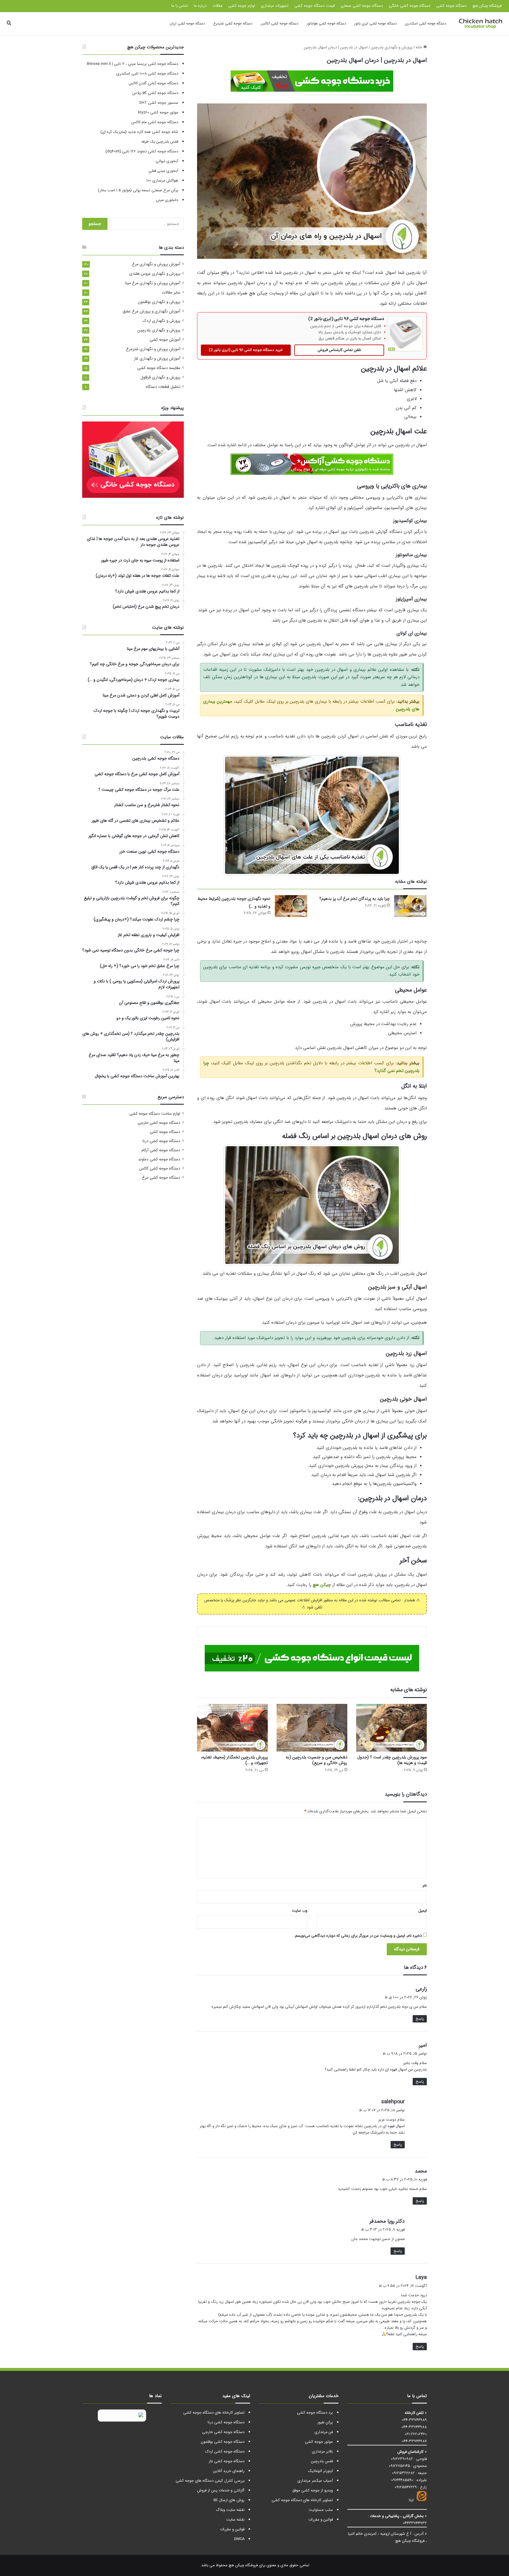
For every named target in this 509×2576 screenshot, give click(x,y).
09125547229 (406, 2487)
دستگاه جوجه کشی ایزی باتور (376, 23)
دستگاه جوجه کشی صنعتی (362, 6)
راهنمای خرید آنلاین (229, 2471)
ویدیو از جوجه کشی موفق (313, 2490)
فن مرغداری (324, 2432)
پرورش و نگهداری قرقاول (160, 377)
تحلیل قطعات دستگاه (163, 387)
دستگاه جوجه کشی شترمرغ (233, 23)
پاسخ (420, 2019)
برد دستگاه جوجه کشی (315, 2413)
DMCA (239, 2539)
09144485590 (402, 2480)
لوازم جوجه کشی (242, 6)
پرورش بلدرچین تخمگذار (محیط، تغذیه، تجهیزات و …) (234, 1760)
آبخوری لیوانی (167, 161)
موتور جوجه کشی (319, 2442)
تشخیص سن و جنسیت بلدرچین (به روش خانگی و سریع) (317, 1760)
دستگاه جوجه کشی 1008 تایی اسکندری (147, 74)
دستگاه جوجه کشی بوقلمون (223, 2442)
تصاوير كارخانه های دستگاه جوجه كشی (302, 2500)
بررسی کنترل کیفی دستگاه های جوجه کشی (210, 2481)
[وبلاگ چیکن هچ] (480, 24)
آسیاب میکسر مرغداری (315, 2481)
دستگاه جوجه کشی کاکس (160, 1168)
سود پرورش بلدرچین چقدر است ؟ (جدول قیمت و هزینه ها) (392, 1760)
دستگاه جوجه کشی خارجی (159, 1123)
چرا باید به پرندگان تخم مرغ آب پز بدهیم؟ (355, 899)
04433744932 (415, 2523)
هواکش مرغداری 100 (162, 181)
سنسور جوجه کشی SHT (159, 103)
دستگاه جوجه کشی (451, 6)
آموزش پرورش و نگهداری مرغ (156, 264)
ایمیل (423, 1911)
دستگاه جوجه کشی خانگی (410, 6)
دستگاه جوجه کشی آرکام (161, 1150)
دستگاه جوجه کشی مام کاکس (155, 122)
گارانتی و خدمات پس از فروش (221, 2490)
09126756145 (399, 2466)
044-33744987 (414, 2441)
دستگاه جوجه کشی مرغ (161, 1178)
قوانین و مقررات (321, 2520)
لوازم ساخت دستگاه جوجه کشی (155, 1114)
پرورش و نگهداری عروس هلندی (155, 274)
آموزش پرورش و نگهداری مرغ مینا (153, 283)
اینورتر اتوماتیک (320, 2471)
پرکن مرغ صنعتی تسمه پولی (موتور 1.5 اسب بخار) (138, 190)
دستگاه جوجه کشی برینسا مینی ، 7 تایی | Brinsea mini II (133, 64)
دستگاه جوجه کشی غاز (227, 2461)
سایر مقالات (171, 293)
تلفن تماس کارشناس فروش (339, 350)
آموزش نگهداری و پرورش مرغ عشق (151, 311)
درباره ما (200, 6)
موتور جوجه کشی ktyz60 (158, 112)
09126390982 (402, 2459)
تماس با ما (180, 6)
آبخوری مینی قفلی (163, 171)
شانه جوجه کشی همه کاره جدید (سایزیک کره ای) (139, 132)
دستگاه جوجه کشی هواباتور (326, 23)
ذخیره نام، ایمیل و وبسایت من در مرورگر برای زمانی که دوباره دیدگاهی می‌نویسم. (358, 1936)
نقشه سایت (235, 2520)
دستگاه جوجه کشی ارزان (187, 23)
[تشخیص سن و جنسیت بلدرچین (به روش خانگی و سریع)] (312, 1728)
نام (425, 1886)
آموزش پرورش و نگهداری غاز (157, 359)
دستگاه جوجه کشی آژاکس (280, 23)
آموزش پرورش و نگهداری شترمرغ (153, 349)
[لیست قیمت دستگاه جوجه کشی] (312, 1658)
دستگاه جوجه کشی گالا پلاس (155, 93)
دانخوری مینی (167, 200)
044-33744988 (414, 2427)
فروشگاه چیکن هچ (487, 6)
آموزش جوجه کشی (165, 340)
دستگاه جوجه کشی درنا (161, 1141)
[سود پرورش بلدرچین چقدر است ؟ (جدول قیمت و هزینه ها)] (391, 1728)
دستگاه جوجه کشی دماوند (159, 1159)
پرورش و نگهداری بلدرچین (392, 47)
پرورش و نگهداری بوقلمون (159, 302)
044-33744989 (414, 2420)
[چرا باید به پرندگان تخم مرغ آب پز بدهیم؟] (410, 906)
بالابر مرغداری (322, 2451)
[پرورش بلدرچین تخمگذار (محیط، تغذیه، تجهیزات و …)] (232, 1728)
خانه (419, 47)
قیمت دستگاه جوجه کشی (314, 6)
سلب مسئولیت (321, 2510)
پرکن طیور (325, 2422)
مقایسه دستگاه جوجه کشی (159, 368)
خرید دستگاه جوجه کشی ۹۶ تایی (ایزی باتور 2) (246, 350)
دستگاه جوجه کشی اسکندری (426, 23)
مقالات (217, 6)
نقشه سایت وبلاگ (230, 2510)
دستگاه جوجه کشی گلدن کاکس (153, 83)
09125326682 (403, 2473)
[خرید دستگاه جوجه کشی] (312, 80)
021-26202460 (416, 2434)
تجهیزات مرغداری (275, 6)
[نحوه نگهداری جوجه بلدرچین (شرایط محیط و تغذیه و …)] (291, 906)
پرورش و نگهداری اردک (161, 321)
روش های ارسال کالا (229, 2500)
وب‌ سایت (300, 1911)
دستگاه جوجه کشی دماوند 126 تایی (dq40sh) (142, 151)
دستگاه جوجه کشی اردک (225, 2451)
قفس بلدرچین (322, 2461)
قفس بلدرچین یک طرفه (160, 142)
